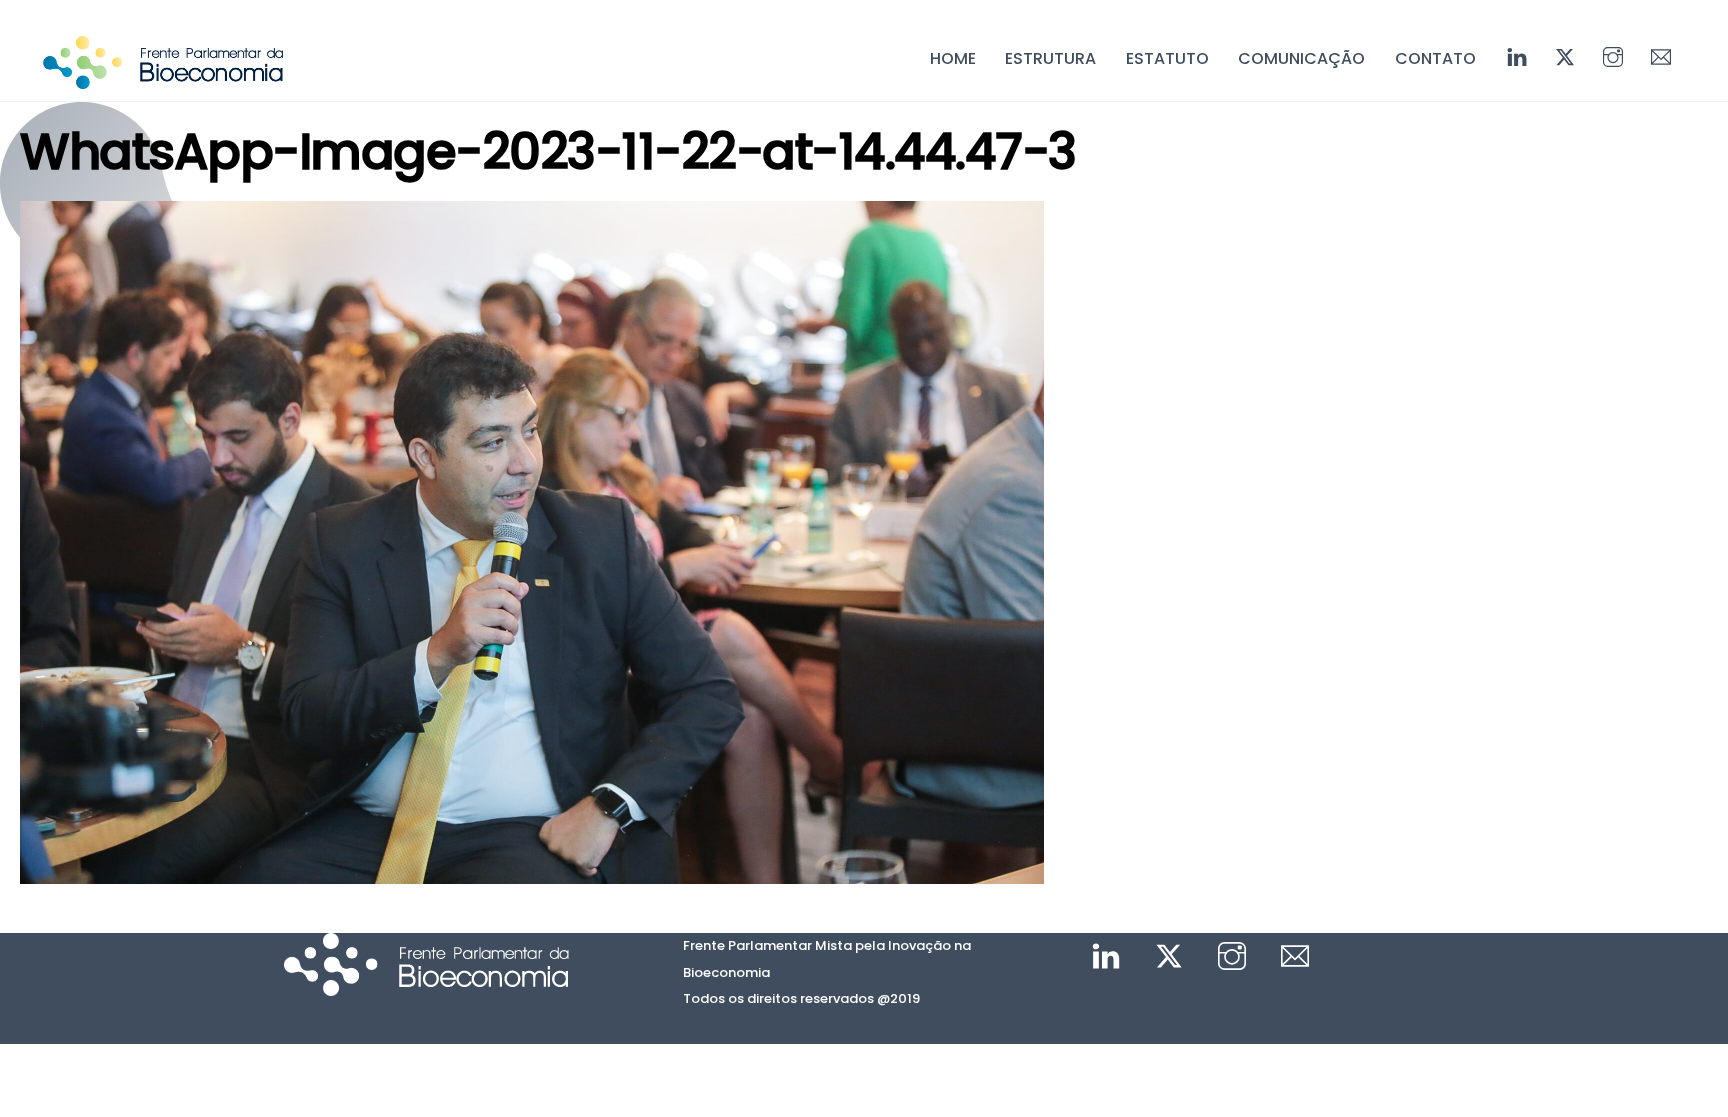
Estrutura (1050, 58)
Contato (1435, 58)
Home (953, 58)
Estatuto (1167, 58)
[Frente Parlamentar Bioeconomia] (163, 79)
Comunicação (1301, 58)
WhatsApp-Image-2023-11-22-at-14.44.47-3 (548, 151)
